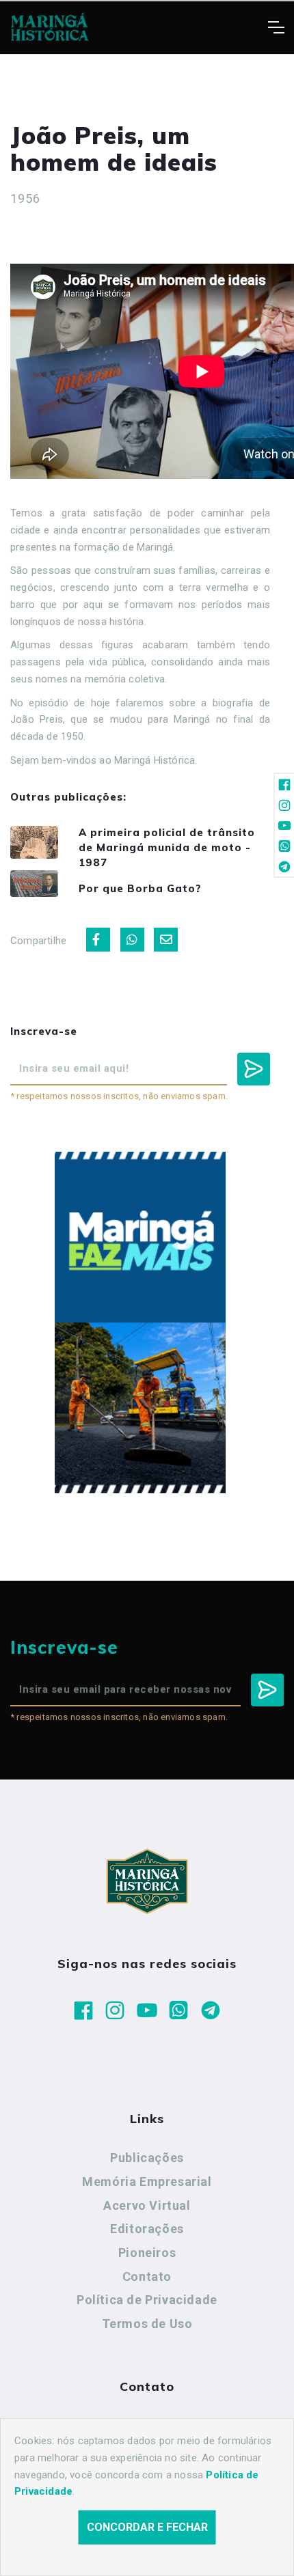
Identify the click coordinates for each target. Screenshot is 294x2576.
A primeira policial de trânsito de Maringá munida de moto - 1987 (167, 847)
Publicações (147, 2158)
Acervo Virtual (147, 2205)
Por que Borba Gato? (140, 888)
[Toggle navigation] (276, 27)
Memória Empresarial (147, 2182)
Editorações (147, 2229)
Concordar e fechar (147, 2527)
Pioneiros (147, 2253)
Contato (147, 2276)
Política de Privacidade (147, 2300)
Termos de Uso (147, 2324)
